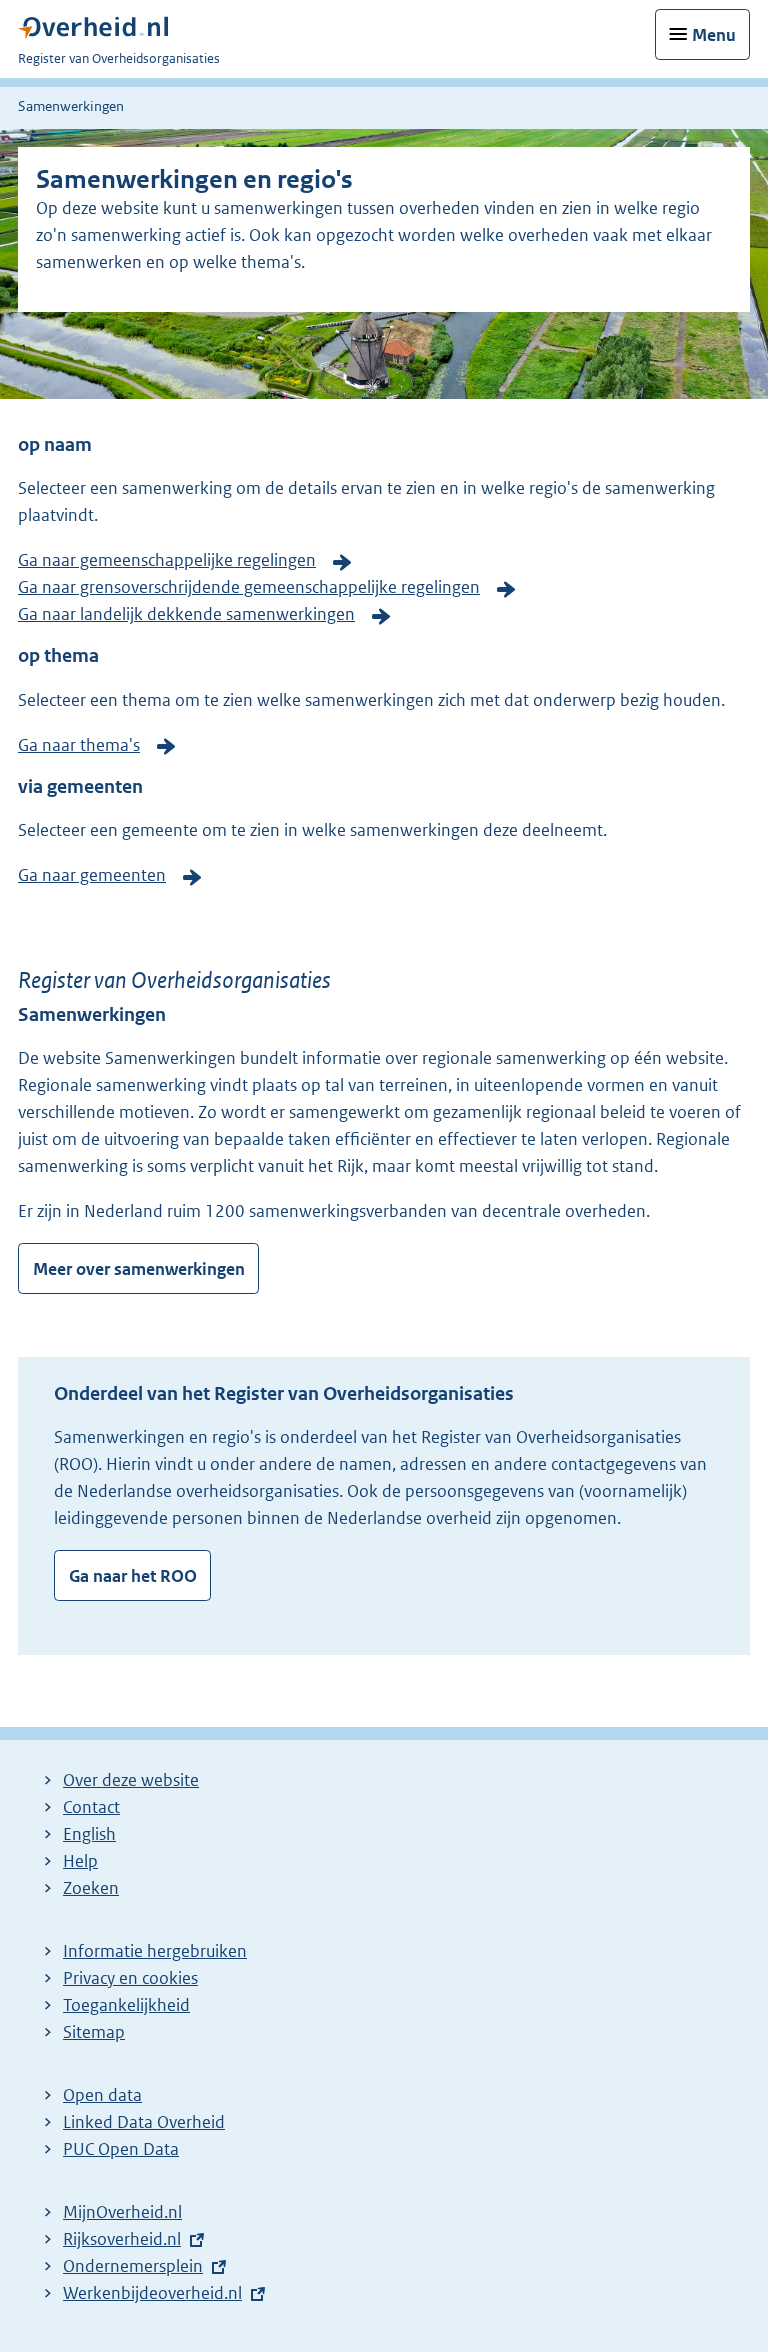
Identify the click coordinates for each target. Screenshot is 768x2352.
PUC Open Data (121, 2149)
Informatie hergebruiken (155, 1951)
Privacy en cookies (130, 1978)
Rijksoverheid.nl (122, 2239)
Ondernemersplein (133, 2266)
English (89, 1834)
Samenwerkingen (71, 106)
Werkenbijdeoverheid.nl (152, 2293)
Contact (91, 1807)
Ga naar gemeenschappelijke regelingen (167, 560)
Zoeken (91, 1888)
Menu (714, 35)
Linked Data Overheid (144, 2122)
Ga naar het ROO (133, 1576)
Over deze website (131, 1780)
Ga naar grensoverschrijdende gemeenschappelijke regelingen (249, 587)
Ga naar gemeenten (92, 875)
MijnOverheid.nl (122, 2212)
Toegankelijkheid (126, 2005)
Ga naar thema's (79, 745)
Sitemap (94, 2032)
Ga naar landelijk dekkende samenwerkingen (186, 614)
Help (80, 1861)
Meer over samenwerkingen (139, 1269)
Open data (102, 2095)
